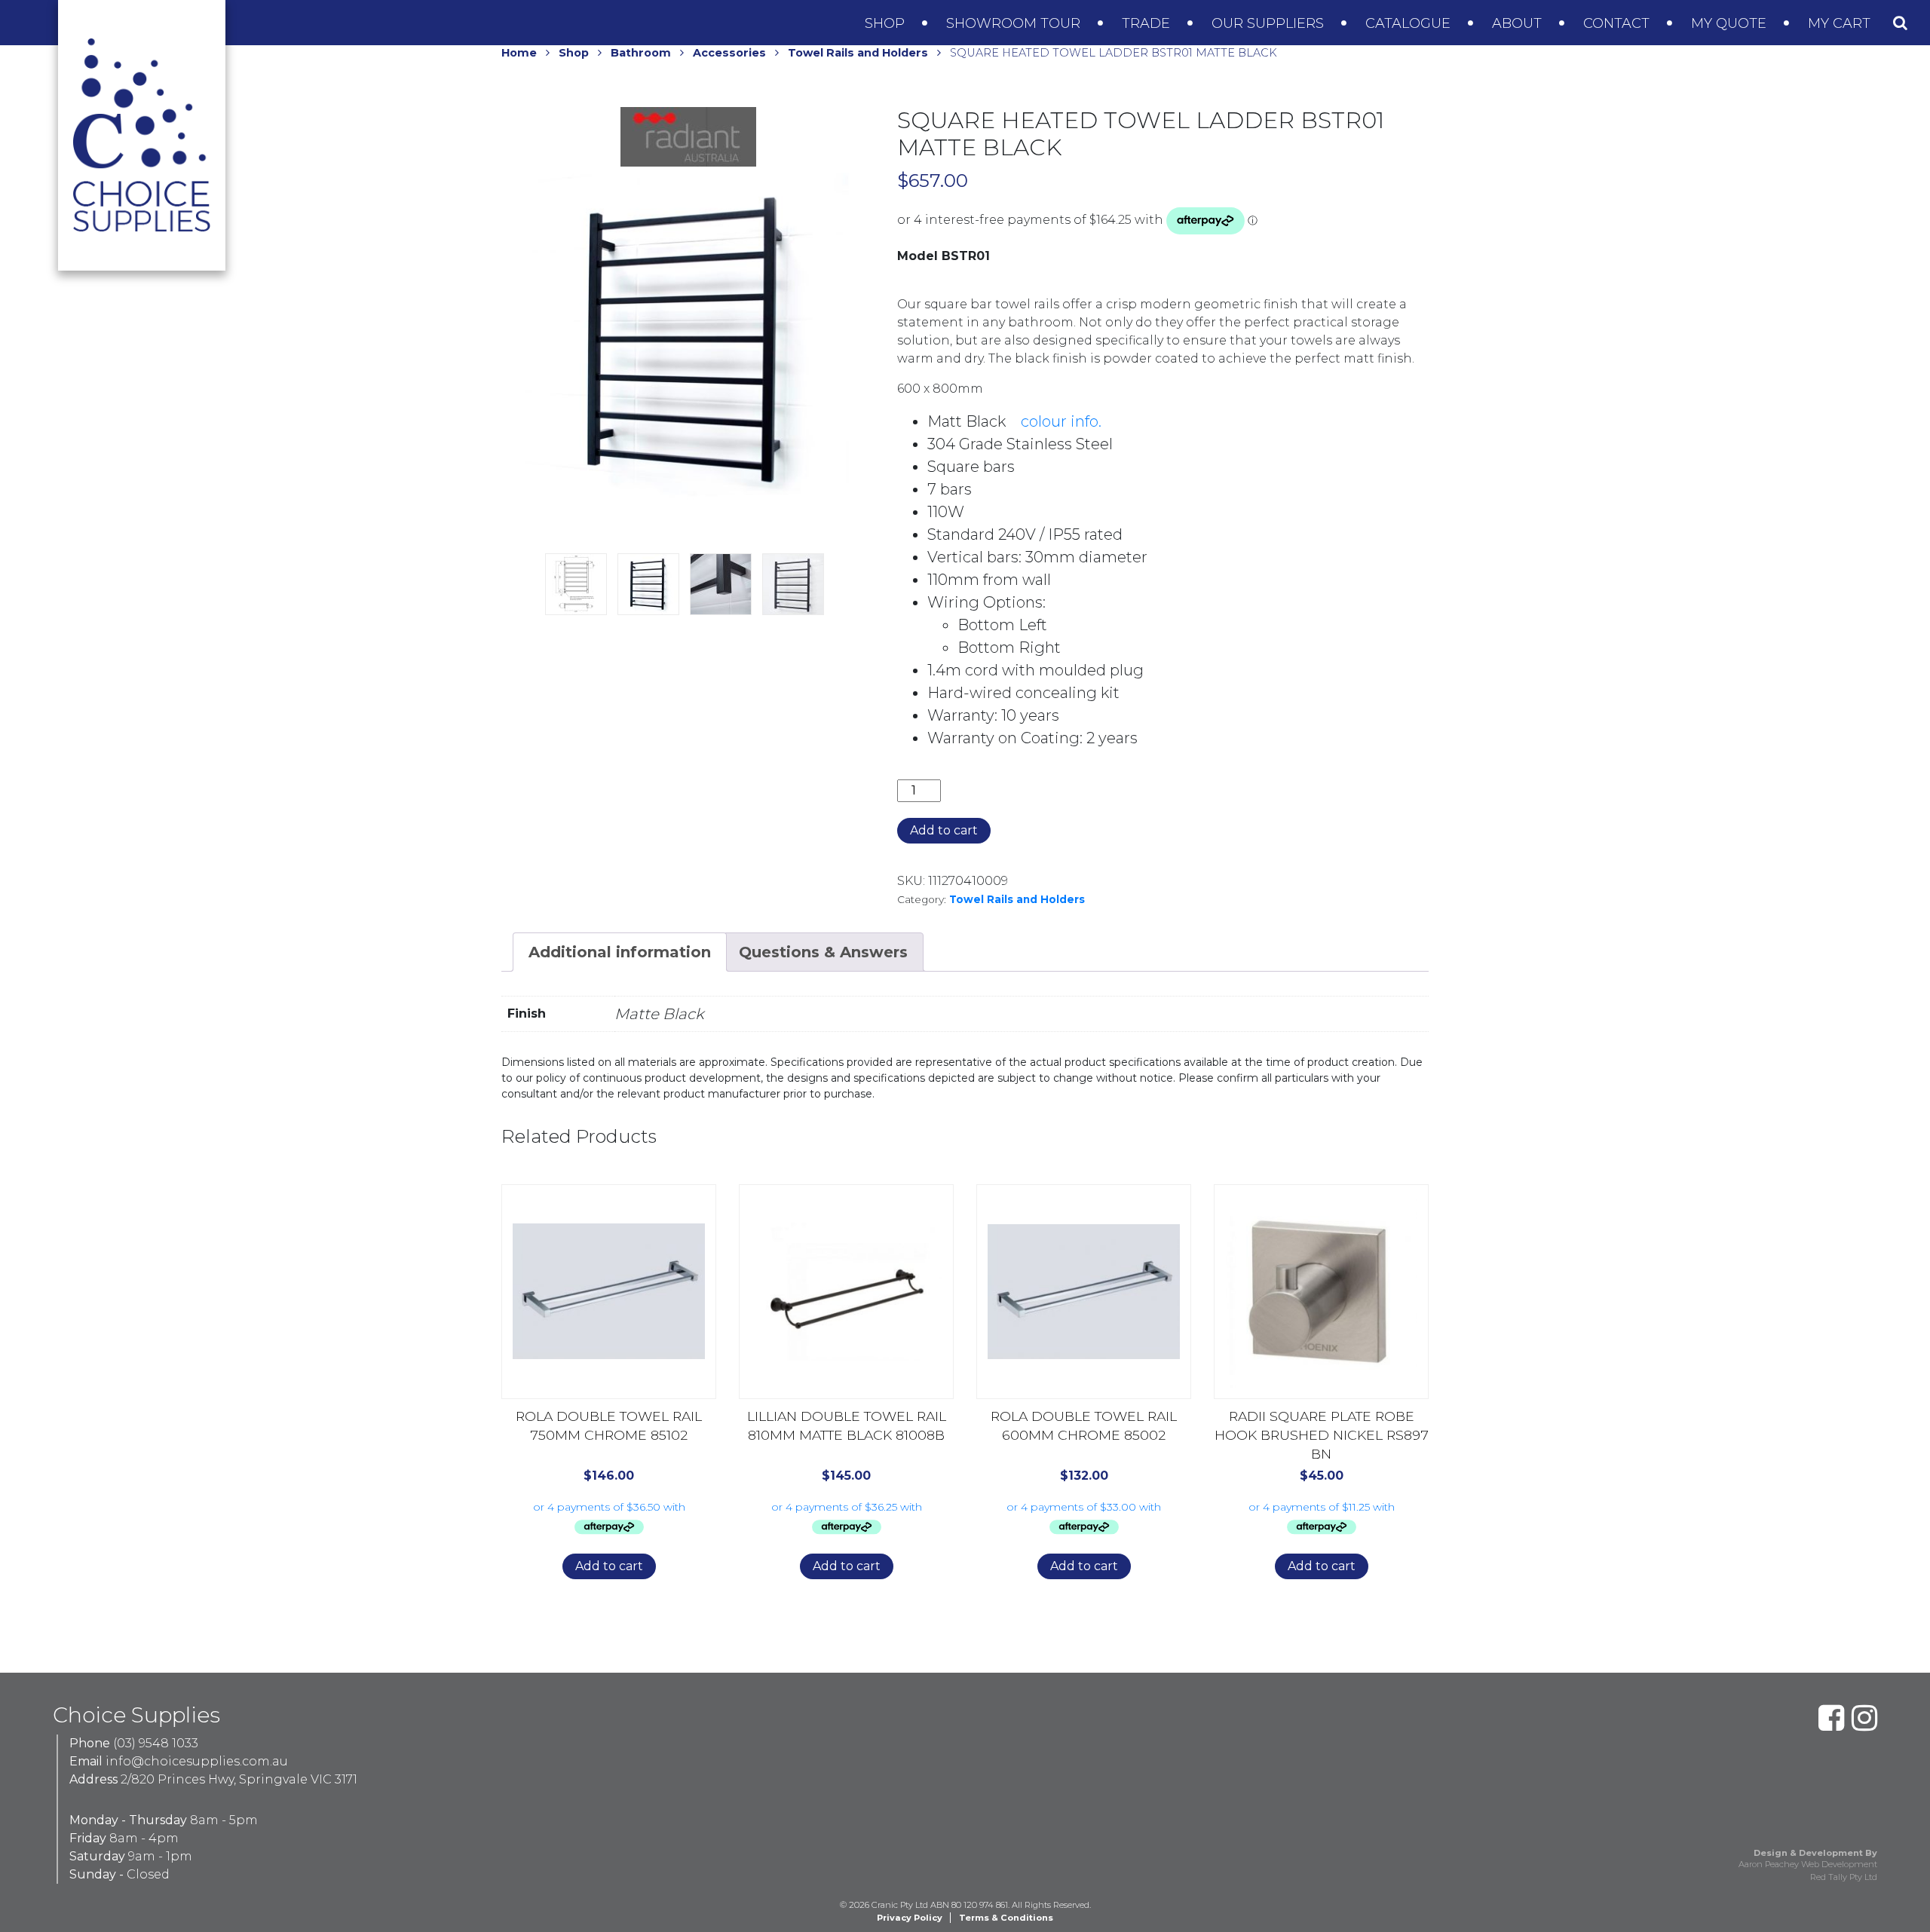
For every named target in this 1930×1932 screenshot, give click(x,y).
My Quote (1731, 23)
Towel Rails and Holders (858, 53)
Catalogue (1410, 23)
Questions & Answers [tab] (823, 952)
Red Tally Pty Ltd (1844, 1877)
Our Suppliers (1270, 23)
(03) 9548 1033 (156, 1743)
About (1519, 23)
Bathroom (641, 53)
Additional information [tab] (620, 952)
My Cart (1841, 23)
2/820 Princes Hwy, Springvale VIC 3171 (239, 1779)
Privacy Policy (910, 1918)
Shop (887, 23)
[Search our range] (1900, 23)
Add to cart (944, 830)
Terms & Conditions (1006, 1918)
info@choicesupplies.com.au (197, 1761)
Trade (1148, 23)
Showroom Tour (1015, 23)
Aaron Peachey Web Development (1808, 1864)
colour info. (1061, 421)
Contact (1618, 23)
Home (519, 53)
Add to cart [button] (609, 1566)
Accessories (729, 53)
